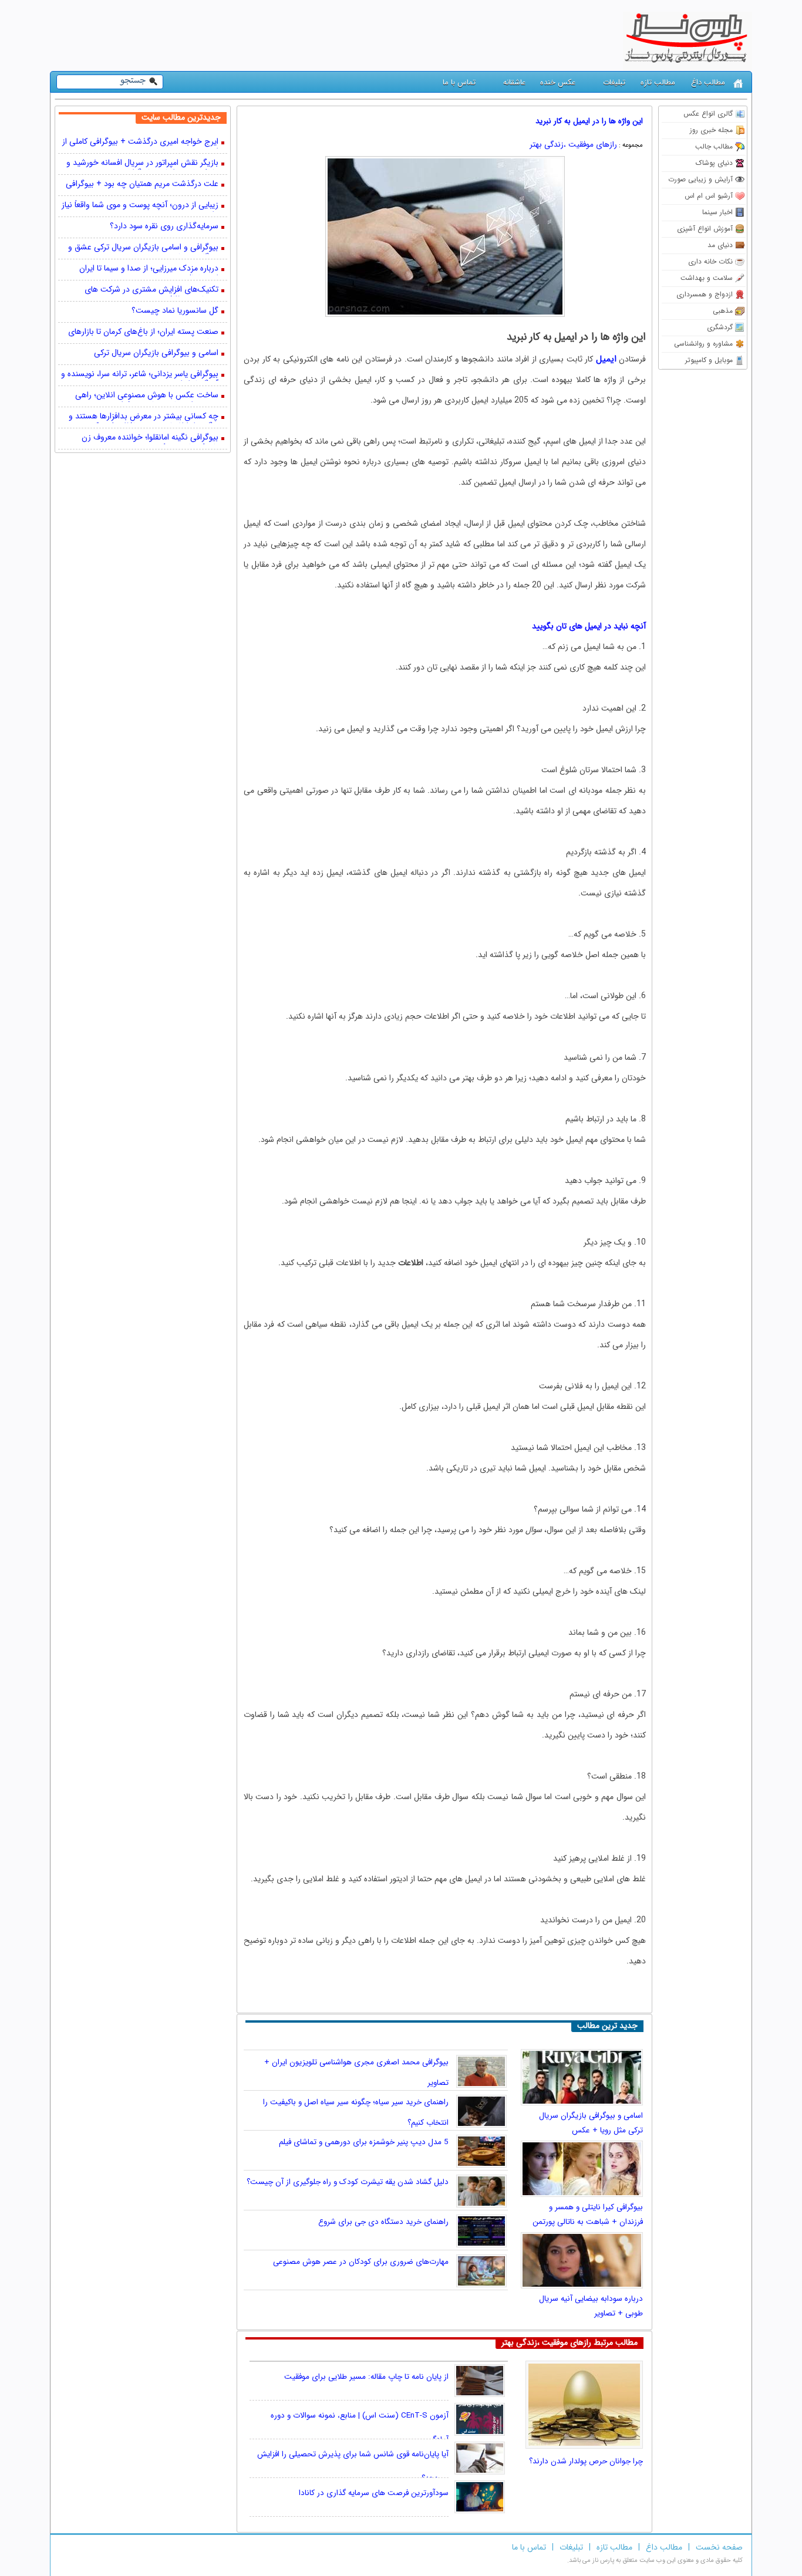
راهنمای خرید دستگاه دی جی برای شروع (383, 2222)
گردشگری (720, 327)
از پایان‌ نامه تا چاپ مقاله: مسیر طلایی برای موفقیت (366, 2377)
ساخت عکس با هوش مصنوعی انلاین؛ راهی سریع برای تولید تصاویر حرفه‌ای (147, 396)
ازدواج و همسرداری (705, 294)
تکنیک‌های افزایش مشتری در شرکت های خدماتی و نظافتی (151, 290)
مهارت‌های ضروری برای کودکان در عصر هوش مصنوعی (361, 2262)
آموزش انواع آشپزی (705, 229)
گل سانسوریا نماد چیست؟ (175, 311)
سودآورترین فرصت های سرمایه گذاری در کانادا (374, 2493)
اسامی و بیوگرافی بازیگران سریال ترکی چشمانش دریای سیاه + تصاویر (156, 354)
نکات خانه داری (710, 261)
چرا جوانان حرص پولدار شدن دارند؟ (586, 2461)
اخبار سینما (717, 212)
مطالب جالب (714, 146)
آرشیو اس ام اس (709, 196)
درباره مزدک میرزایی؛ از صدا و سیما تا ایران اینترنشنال (149, 269)
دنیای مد (720, 245)
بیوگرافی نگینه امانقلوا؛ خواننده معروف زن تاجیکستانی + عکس (150, 438)
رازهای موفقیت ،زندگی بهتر (573, 145)
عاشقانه (514, 82)
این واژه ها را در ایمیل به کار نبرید (589, 121)
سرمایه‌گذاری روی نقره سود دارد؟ (164, 227)
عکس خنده (558, 82)
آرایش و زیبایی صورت (700, 179)
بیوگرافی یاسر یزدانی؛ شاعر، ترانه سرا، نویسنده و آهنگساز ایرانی (140, 375)
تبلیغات (614, 82)
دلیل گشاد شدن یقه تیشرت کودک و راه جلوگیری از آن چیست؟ (348, 2182)
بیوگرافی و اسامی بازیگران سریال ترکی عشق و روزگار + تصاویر (143, 248)
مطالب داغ (708, 82)
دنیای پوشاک (714, 163)
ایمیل (606, 359)
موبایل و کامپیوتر (709, 360)
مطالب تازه (658, 82)
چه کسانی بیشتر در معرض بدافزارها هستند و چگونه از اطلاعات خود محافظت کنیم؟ (144, 417)
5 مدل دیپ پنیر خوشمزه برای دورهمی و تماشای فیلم (364, 2142)
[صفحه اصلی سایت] (738, 84)
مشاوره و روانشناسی (703, 344)
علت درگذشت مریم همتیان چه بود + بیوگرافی (142, 185)
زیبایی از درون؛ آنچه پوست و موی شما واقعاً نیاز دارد (140, 206)
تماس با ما (459, 82)
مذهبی (723, 311)
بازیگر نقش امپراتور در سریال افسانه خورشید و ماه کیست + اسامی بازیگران (142, 164)
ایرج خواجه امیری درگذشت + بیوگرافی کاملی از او (140, 143)
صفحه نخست (719, 2547)
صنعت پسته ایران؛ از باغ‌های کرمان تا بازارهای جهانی (143, 333)
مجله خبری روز (711, 130)
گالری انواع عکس (708, 114)
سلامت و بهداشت (707, 278)
